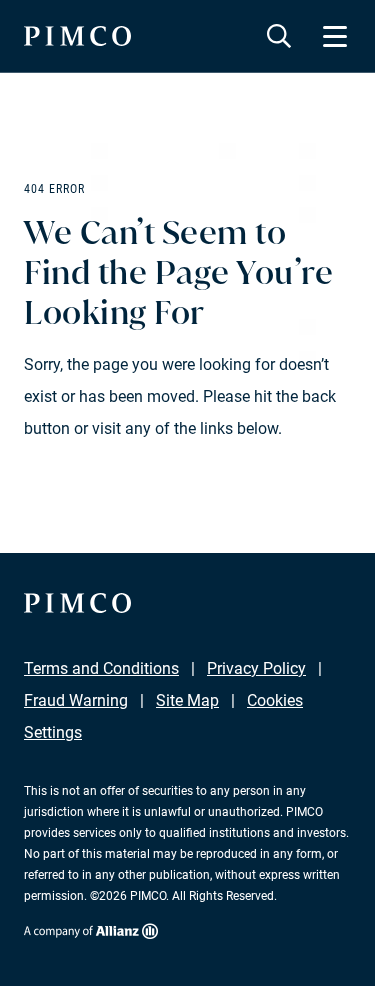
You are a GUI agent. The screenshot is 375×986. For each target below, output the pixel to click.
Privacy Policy (256, 668)
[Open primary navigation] (335, 36)
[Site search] (279, 36)
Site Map (187, 700)
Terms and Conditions (101, 668)
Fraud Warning (76, 700)
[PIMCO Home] (77, 36)
